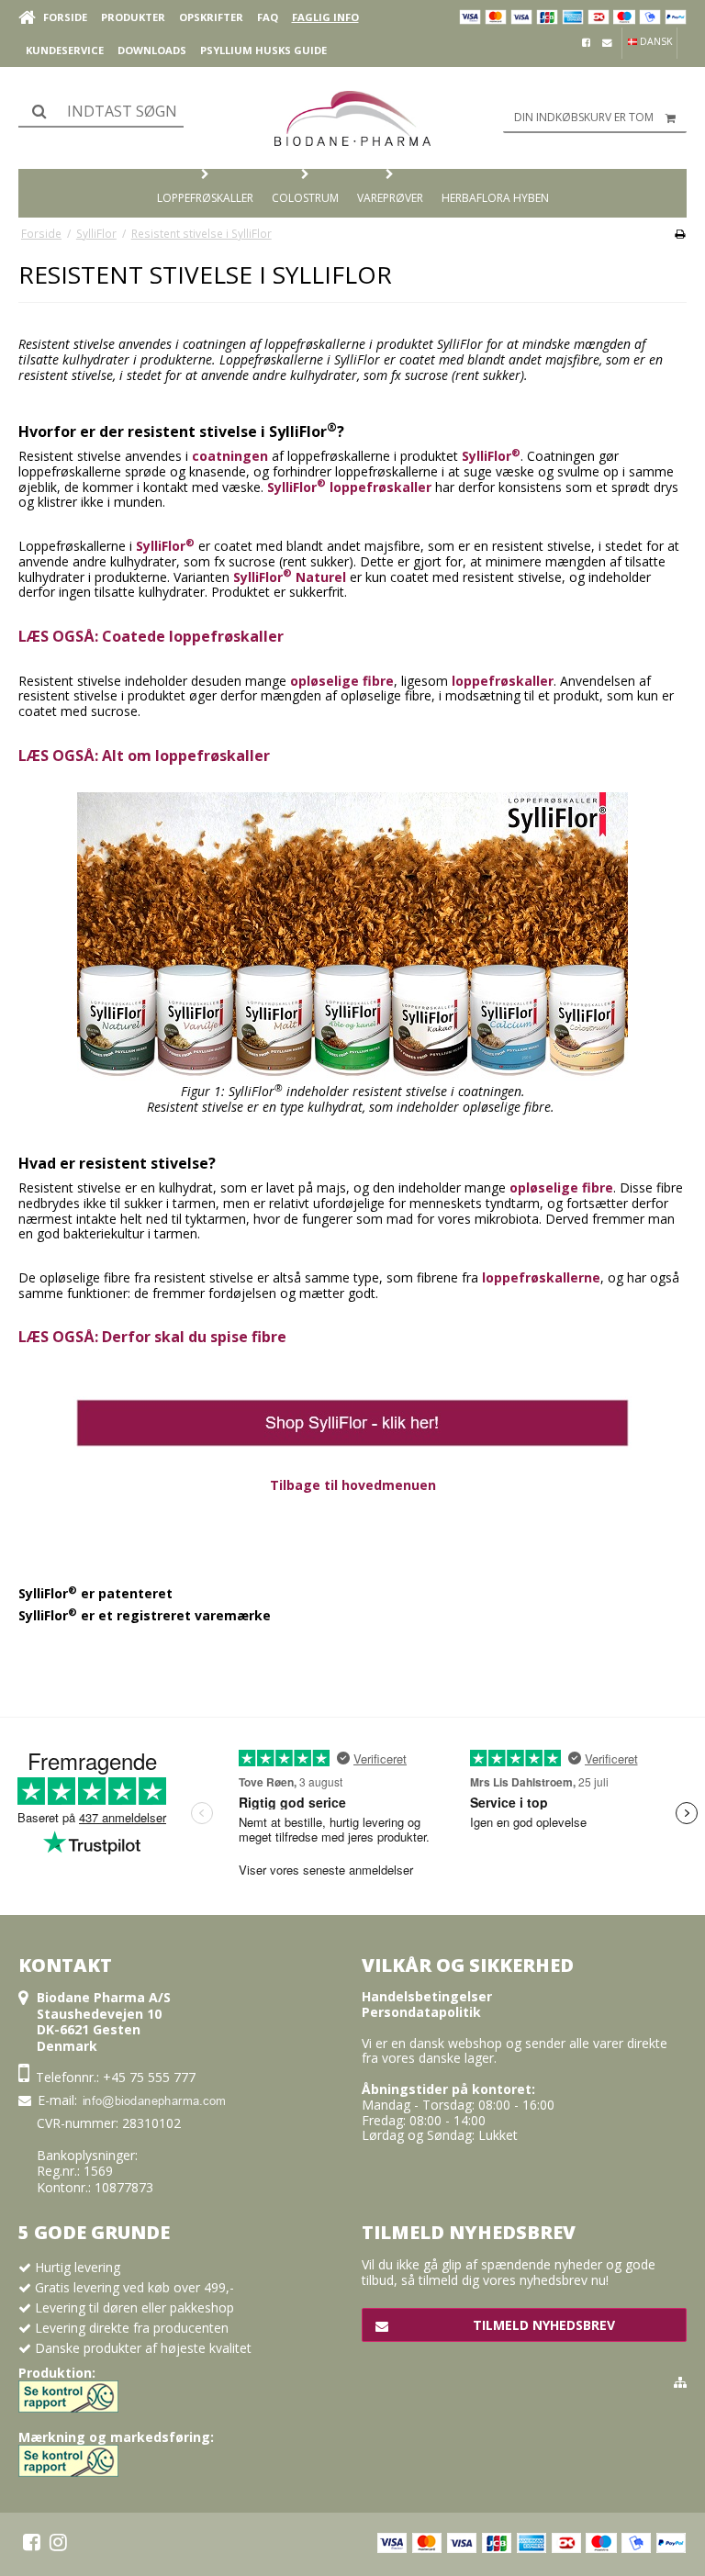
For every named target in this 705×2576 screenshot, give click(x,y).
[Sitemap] (680, 2382)
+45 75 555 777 (149, 2077)
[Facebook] (32, 2542)
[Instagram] (58, 2542)
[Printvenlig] (680, 233)
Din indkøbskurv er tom (584, 117)
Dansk (655, 41)
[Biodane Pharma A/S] (352, 118)
